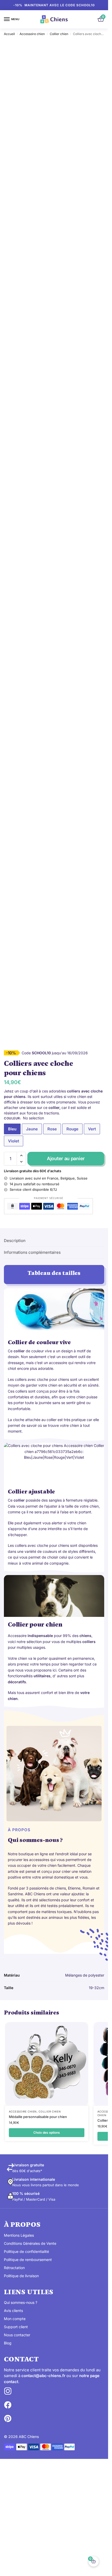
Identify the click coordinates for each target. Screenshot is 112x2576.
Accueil (9, 34)
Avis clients (13, 2311)
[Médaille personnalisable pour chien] (47, 2064)
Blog (8, 2343)
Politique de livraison (21, 2276)
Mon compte (15, 2319)
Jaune (32, 1129)
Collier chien (59, 34)
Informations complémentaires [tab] (32, 1252)
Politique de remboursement (28, 2260)
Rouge (72, 1129)
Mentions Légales (19, 2235)
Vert (92, 1129)
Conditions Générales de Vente (30, 2243)
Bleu (12, 1129)
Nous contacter (17, 2335)
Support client (16, 2327)
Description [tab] (15, 1241)
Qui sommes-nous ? (21, 2302)
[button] (21, 1155)
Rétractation (14, 2268)
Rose (52, 1129)
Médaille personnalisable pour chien (38, 2117)
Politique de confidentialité (26, 2251)
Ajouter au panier (66, 1158)
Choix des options (47, 2133)
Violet (14, 1141)
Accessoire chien (32, 34)
